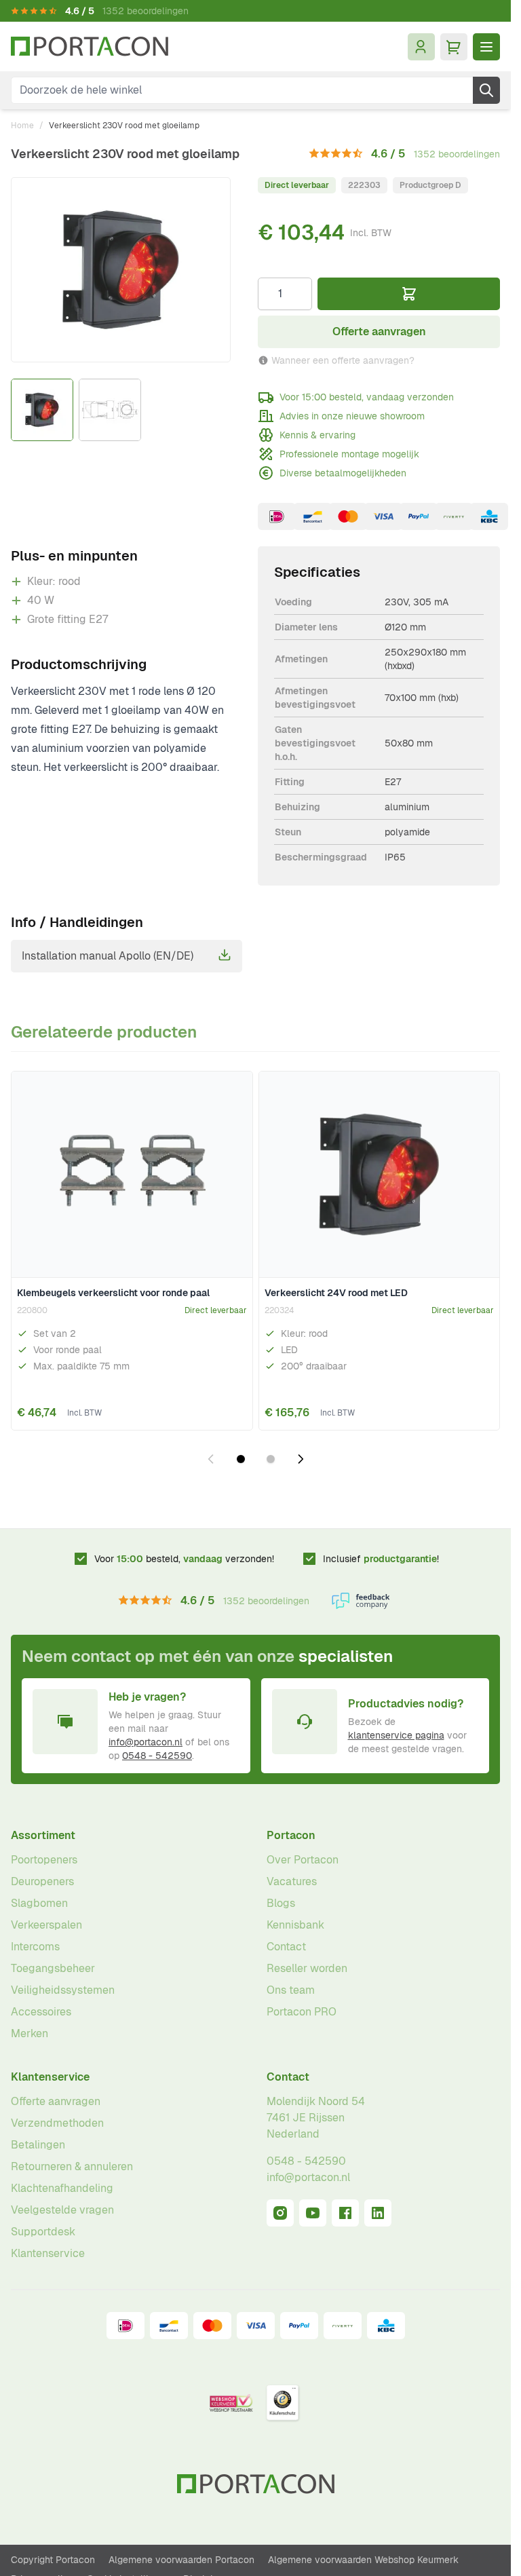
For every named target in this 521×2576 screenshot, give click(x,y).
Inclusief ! (381, 1559)
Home (22, 126)
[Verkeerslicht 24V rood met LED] (380, 1175)
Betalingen (38, 2145)
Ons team (291, 1990)
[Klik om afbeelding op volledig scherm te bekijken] (121, 270)
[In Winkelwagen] (409, 294)
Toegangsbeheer (53, 1968)
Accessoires (41, 2012)
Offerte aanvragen (56, 2101)
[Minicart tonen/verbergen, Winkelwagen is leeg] (454, 47)
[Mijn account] (421, 47)
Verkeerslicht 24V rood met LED (336, 1293)
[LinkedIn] (378, 2213)
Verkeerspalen (46, 1925)
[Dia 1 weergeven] (241, 1459)
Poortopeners (44, 1860)
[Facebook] (345, 2213)
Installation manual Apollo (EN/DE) (108, 956)
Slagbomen (39, 1903)
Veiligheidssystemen (63, 1990)
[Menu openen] (486, 47)
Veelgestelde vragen (62, 2210)
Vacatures (292, 1881)
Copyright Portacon (53, 2560)
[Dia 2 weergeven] (271, 1459)
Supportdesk (43, 2232)
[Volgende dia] (301, 1459)
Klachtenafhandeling (62, 2188)
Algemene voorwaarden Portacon (181, 2560)
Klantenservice (50, 2077)
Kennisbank (295, 1925)
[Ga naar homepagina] (90, 46)
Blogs (281, 1903)
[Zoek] (486, 90)
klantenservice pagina (396, 1735)
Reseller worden (307, 1968)
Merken (30, 2033)
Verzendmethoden (57, 2123)
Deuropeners (42, 1881)
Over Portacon (303, 1860)
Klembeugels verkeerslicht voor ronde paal (113, 1293)
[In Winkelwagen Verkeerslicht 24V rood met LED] (480, 1408)
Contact (286, 1947)
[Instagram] (280, 2213)
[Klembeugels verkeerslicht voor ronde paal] (132, 1175)
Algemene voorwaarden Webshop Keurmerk (363, 2560)
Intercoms (35, 1947)
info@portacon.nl (146, 1742)
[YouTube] (313, 2213)
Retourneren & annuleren (72, 2166)
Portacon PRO (302, 2012)
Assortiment (43, 1835)
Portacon (291, 1835)
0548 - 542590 (157, 1756)
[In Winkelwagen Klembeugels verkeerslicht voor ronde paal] (233, 1408)
